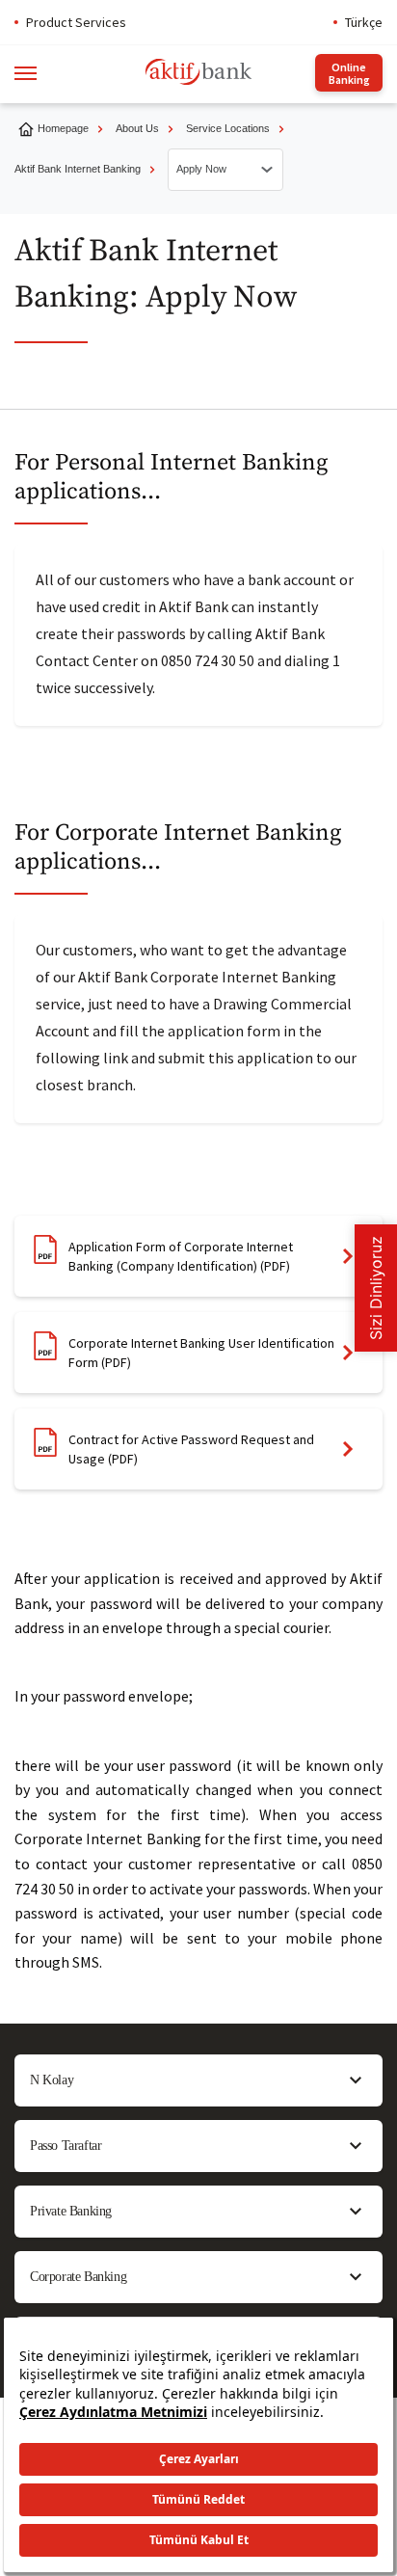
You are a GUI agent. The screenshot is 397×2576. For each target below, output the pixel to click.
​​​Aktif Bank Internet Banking (78, 169)
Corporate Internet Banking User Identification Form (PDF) (201, 1353)
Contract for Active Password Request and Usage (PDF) (191, 1449)
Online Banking (349, 73)
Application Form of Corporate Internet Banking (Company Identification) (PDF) (181, 1256)
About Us (137, 128)
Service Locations (228, 128)
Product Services (76, 22)
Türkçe (364, 22)
